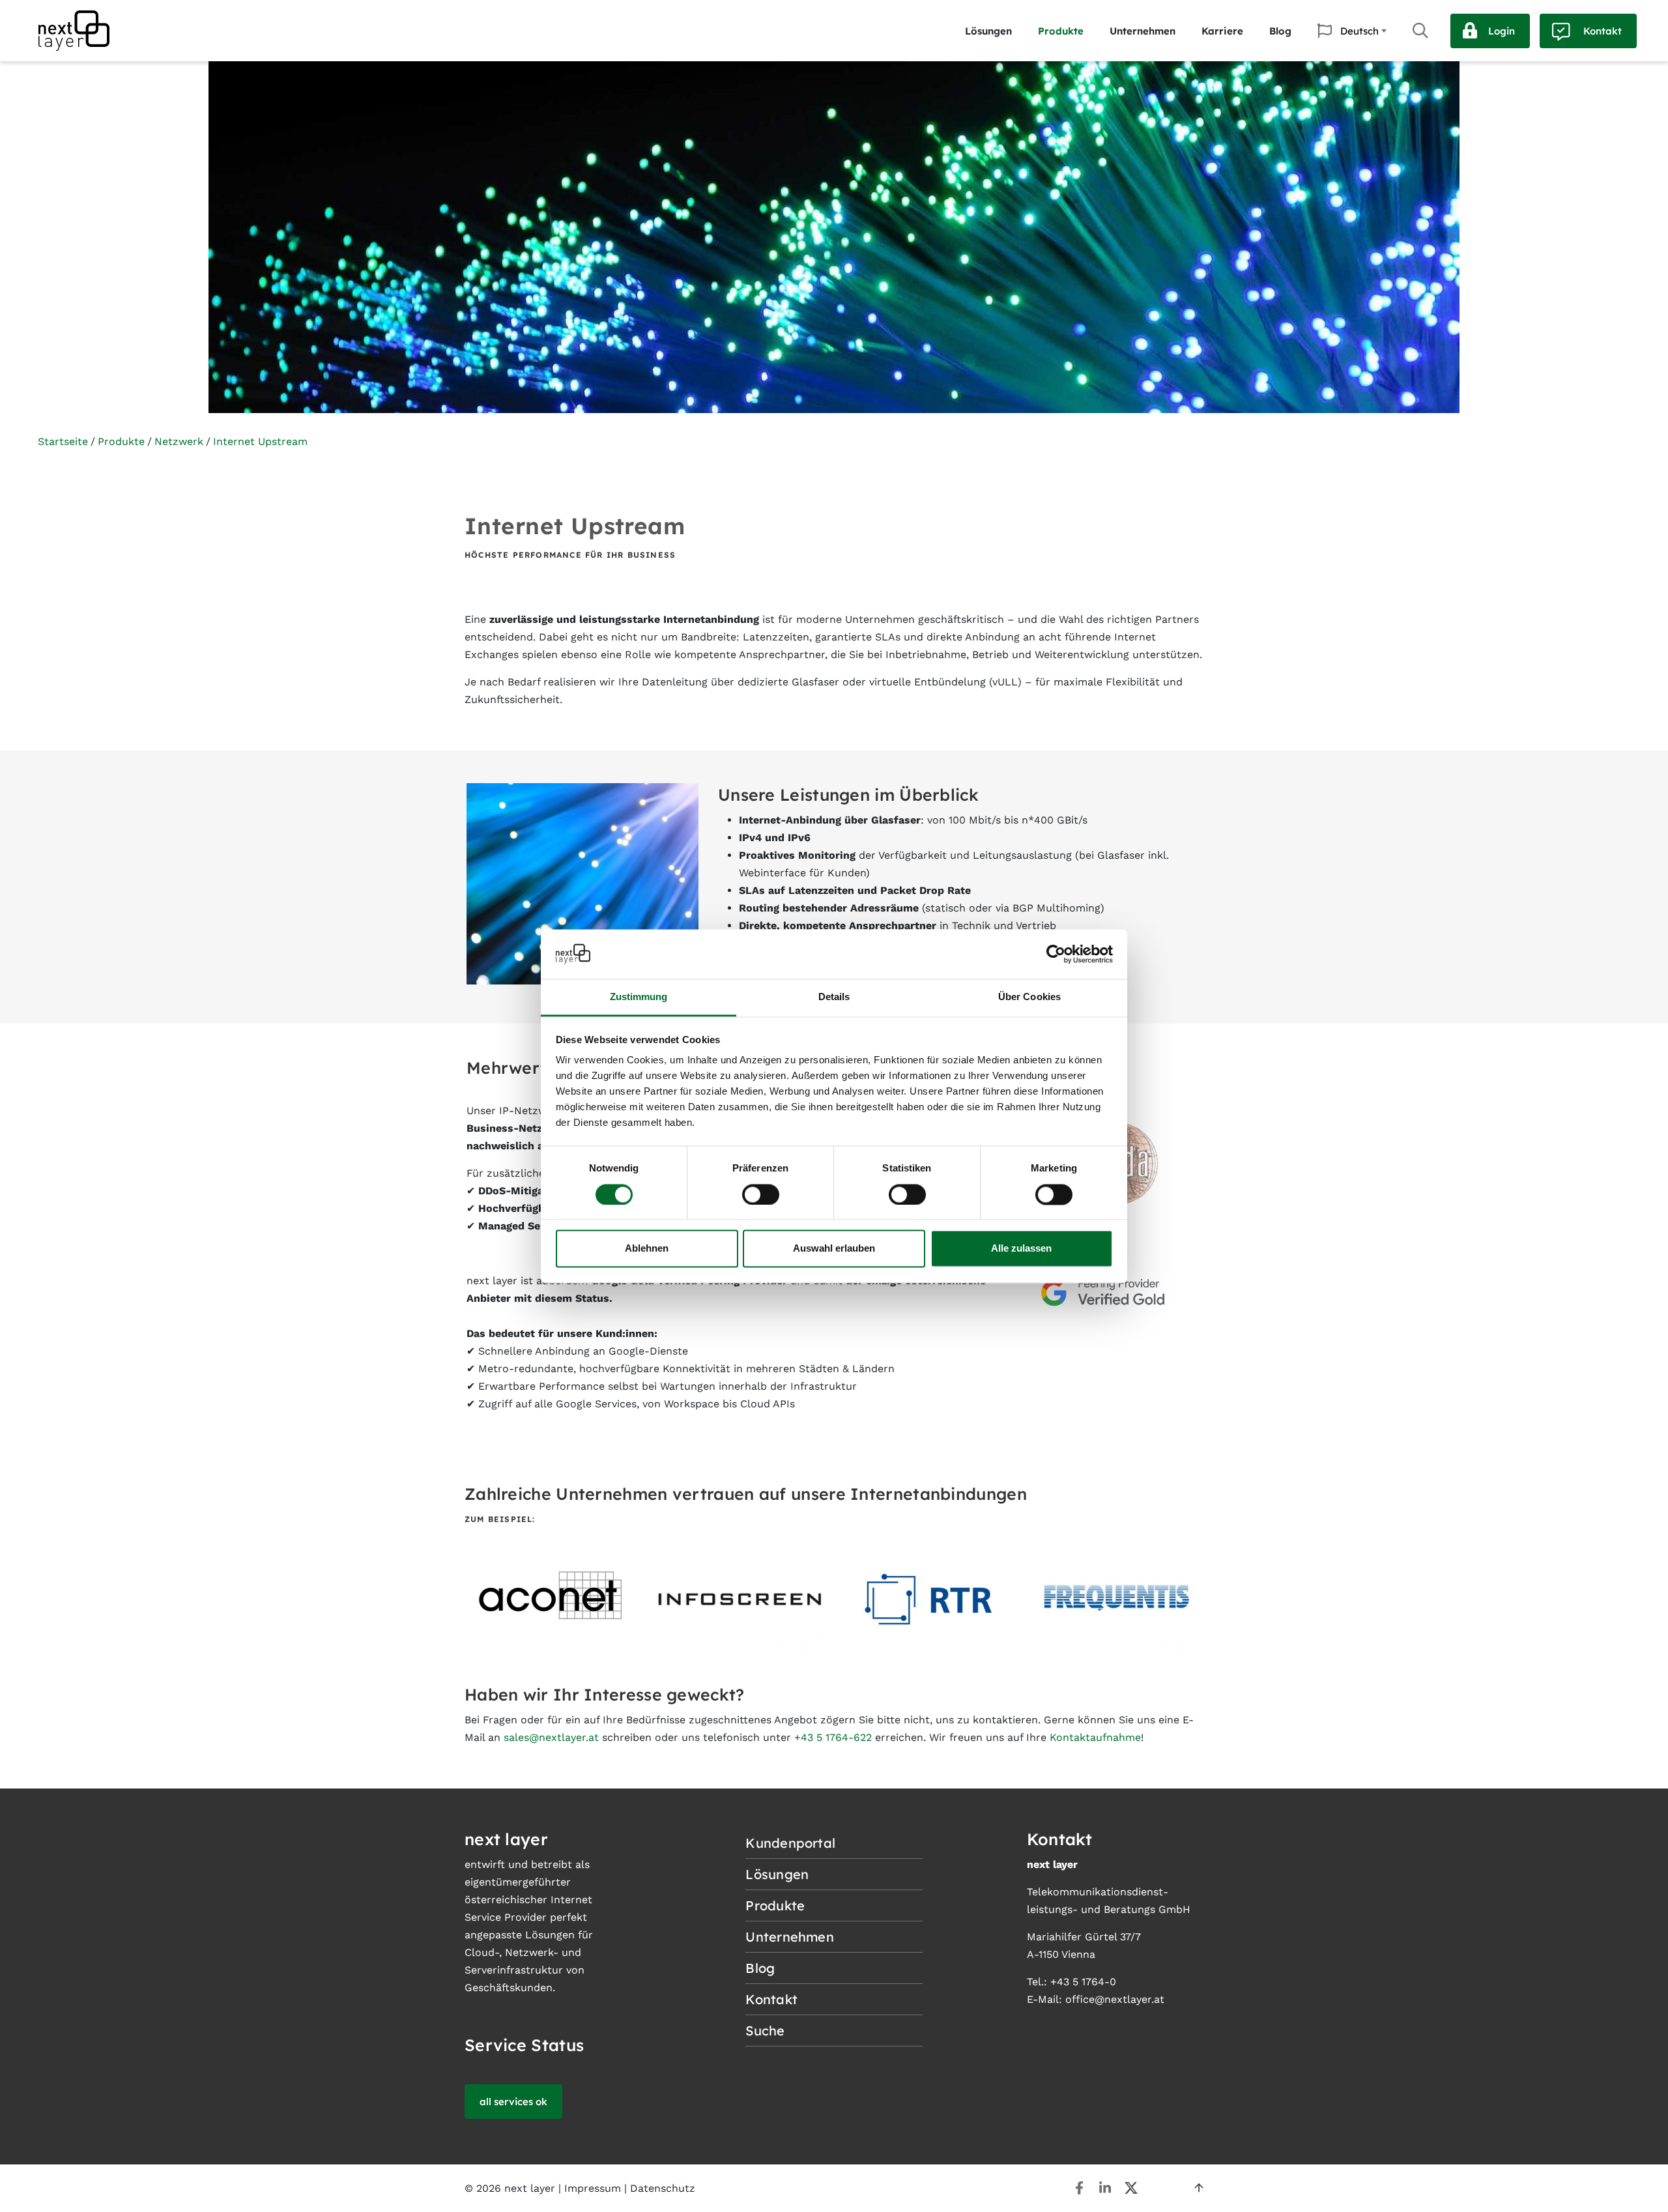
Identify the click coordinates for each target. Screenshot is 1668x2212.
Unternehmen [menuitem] (1143, 31)
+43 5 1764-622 (833, 1737)
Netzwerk (179, 441)
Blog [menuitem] (1280, 31)
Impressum (593, 2188)
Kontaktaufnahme (1095, 1737)
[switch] (761, 1194)
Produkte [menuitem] (1061, 31)
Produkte (121, 441)
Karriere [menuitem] (1222, 31)
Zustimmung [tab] (639, 997)
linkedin (1105, 2188)
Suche (1420, 31)
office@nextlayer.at (1115, 1999)
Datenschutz (663, 2188)
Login (1502, 31)
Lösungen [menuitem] (988, 31)
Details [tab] (834, 997)
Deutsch (1359, 31)
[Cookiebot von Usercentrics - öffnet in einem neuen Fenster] (1056, 954)
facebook (1079, 2188)
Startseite (63, 441)
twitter (1131, 2188)
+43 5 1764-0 (1083, 1982)
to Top (1199, 2188)
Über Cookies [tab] (1029, 997)
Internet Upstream (260, 441)
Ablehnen (647, 1249)
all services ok (513, 2102)
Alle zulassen (1021, 1249)
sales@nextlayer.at (551, 1737)
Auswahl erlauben (834, 1249)
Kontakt (1603, 31)
